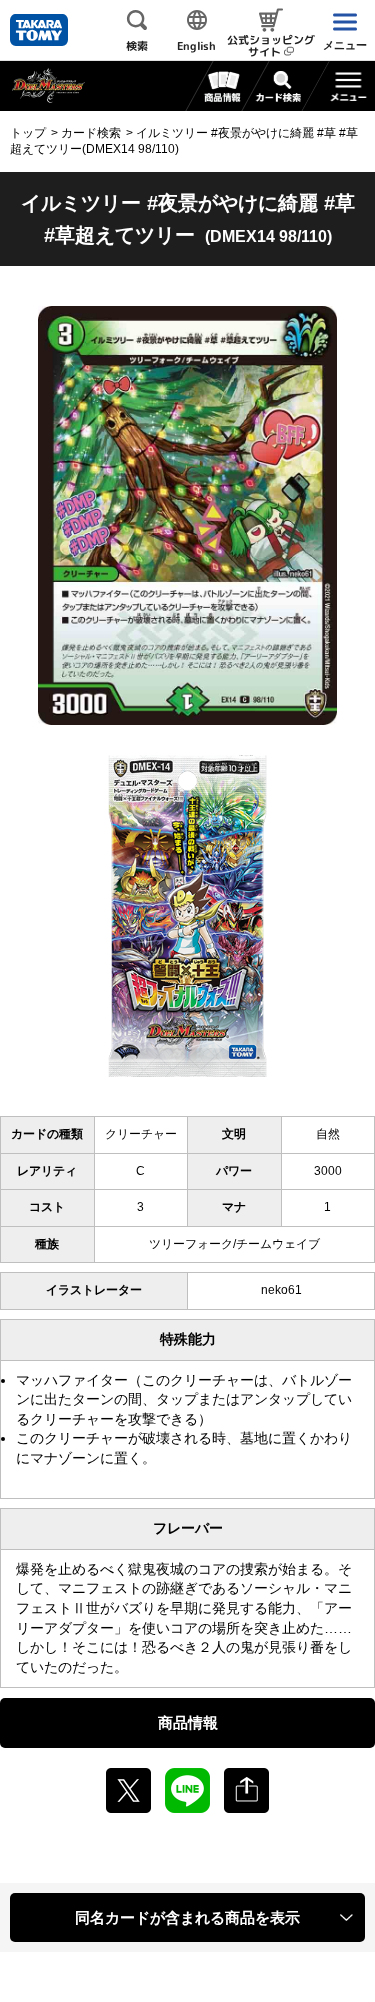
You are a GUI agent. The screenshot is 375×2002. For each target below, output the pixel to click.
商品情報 (188, 1722)
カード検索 (91, 133)
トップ (28, 133)
